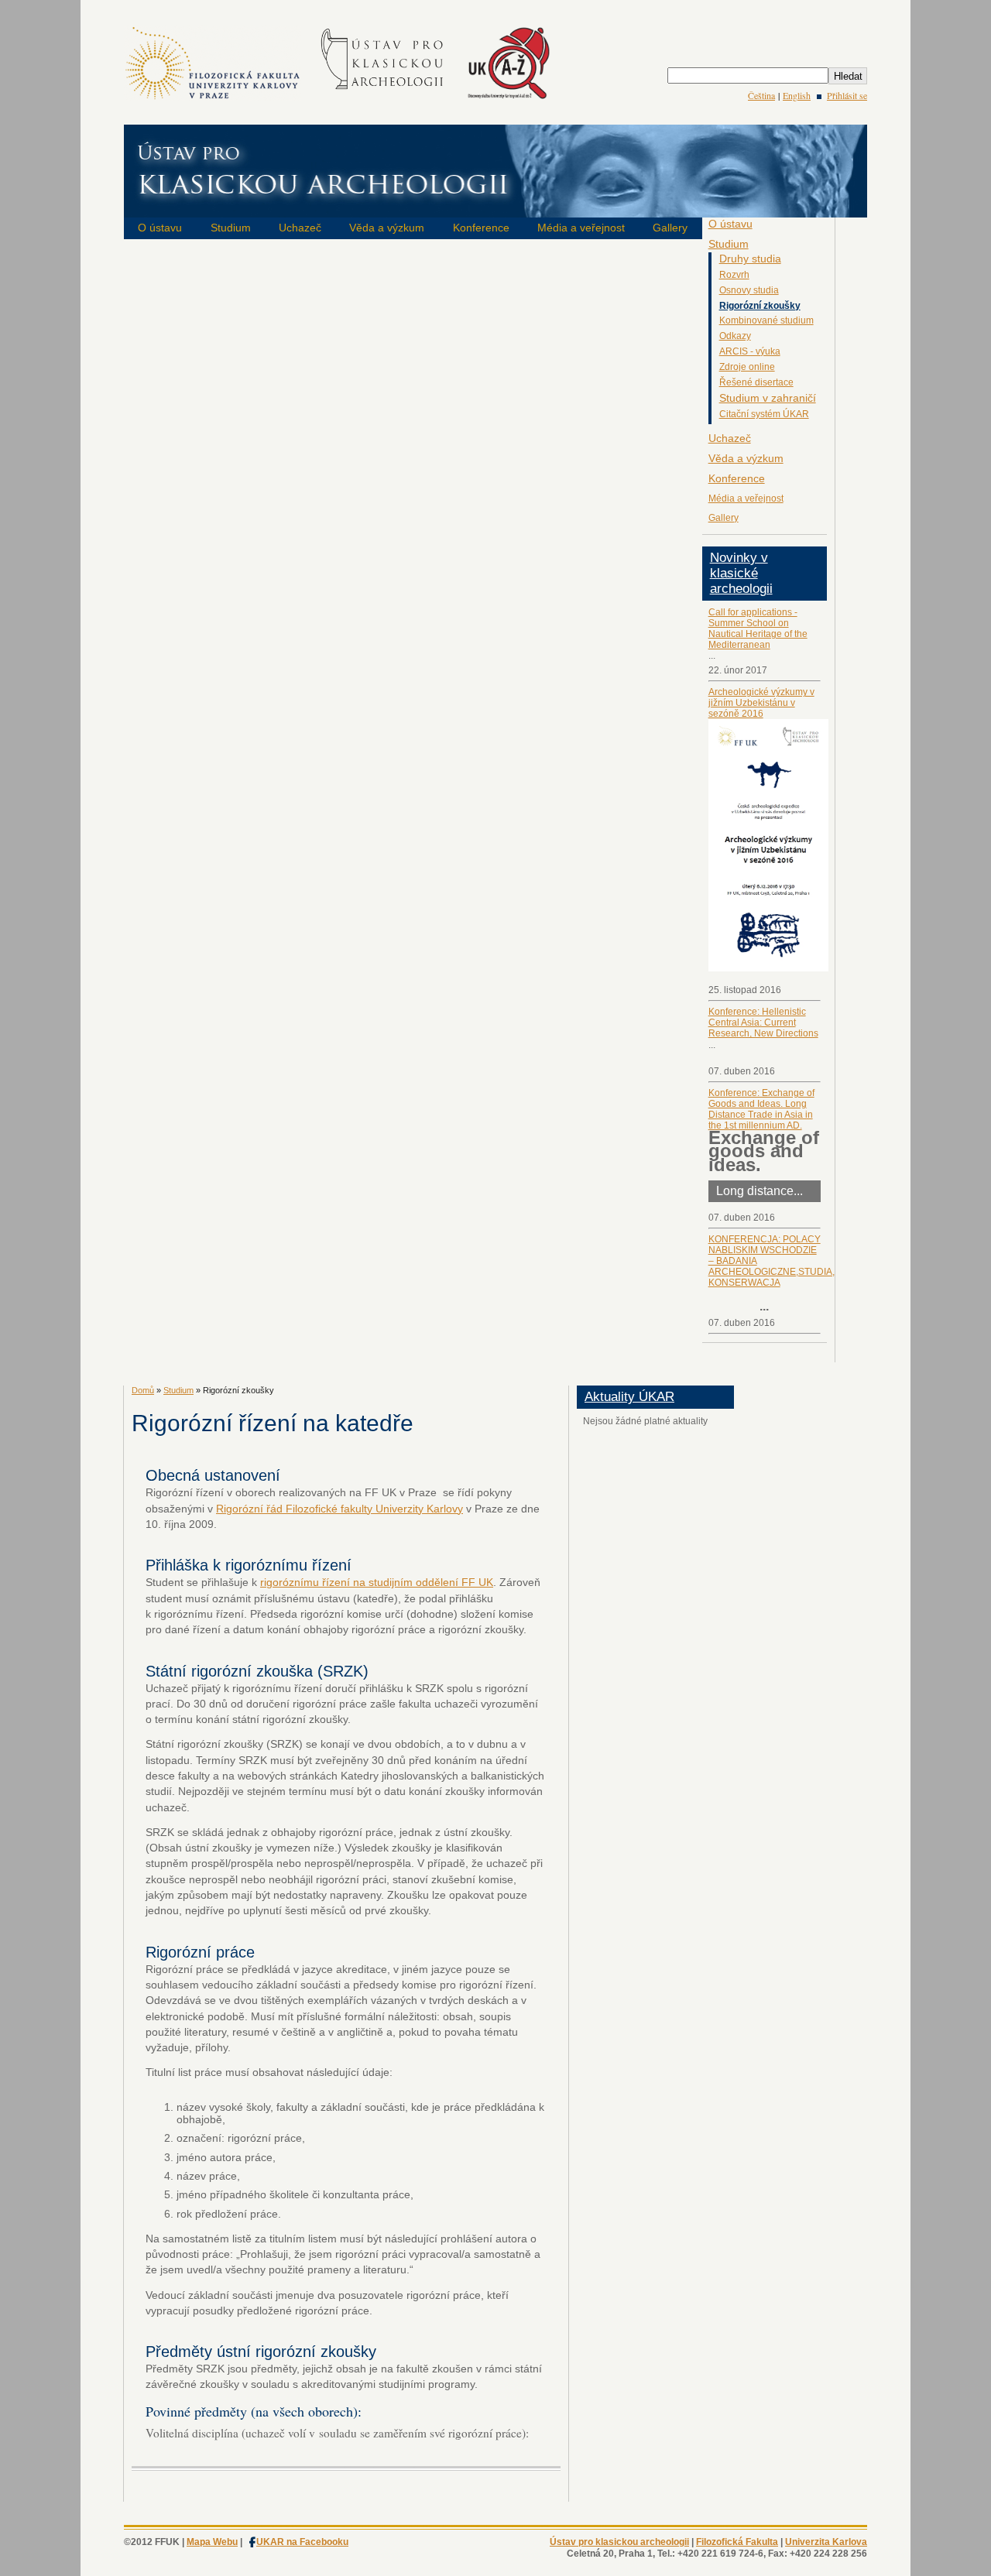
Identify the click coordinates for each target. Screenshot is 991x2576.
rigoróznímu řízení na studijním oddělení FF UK (377, 1582)
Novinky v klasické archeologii (741, 573)
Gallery (670, 228)
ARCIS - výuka (750, 351)
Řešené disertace (756, 382)
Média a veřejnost (581, 228)
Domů (143, 1390)
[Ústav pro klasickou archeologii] (384, 98)
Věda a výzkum (387, 228)
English (797, 95)
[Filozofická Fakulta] (213, 98)
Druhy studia (750, 259)
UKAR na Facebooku (302, 2542)
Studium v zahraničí (768, 398)
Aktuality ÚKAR (629, 1397)
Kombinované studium (766, 320)
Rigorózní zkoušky (760, 306)
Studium (231, 228)
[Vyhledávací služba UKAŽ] (508, 98)
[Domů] (495, 207)
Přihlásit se (847, 95)
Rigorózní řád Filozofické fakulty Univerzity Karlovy (339, 1509)
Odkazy (735, 336)
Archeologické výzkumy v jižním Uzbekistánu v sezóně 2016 (761, 703)
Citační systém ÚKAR (764, 414)
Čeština (761, 95)
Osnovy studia (749, 290)
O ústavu (160, 228)
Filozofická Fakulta (737, 2542)
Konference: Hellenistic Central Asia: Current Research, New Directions (763, 1023)
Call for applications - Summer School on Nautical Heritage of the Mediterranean (758, 629)
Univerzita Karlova (826, 2542)
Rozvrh (734, 275)
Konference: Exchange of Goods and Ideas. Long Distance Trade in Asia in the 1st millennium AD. (761, 1109)
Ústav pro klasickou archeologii (619, 2542)
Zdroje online (747, 367)
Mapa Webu (212, 2542)
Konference (481, 228)
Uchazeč (300, 228)
